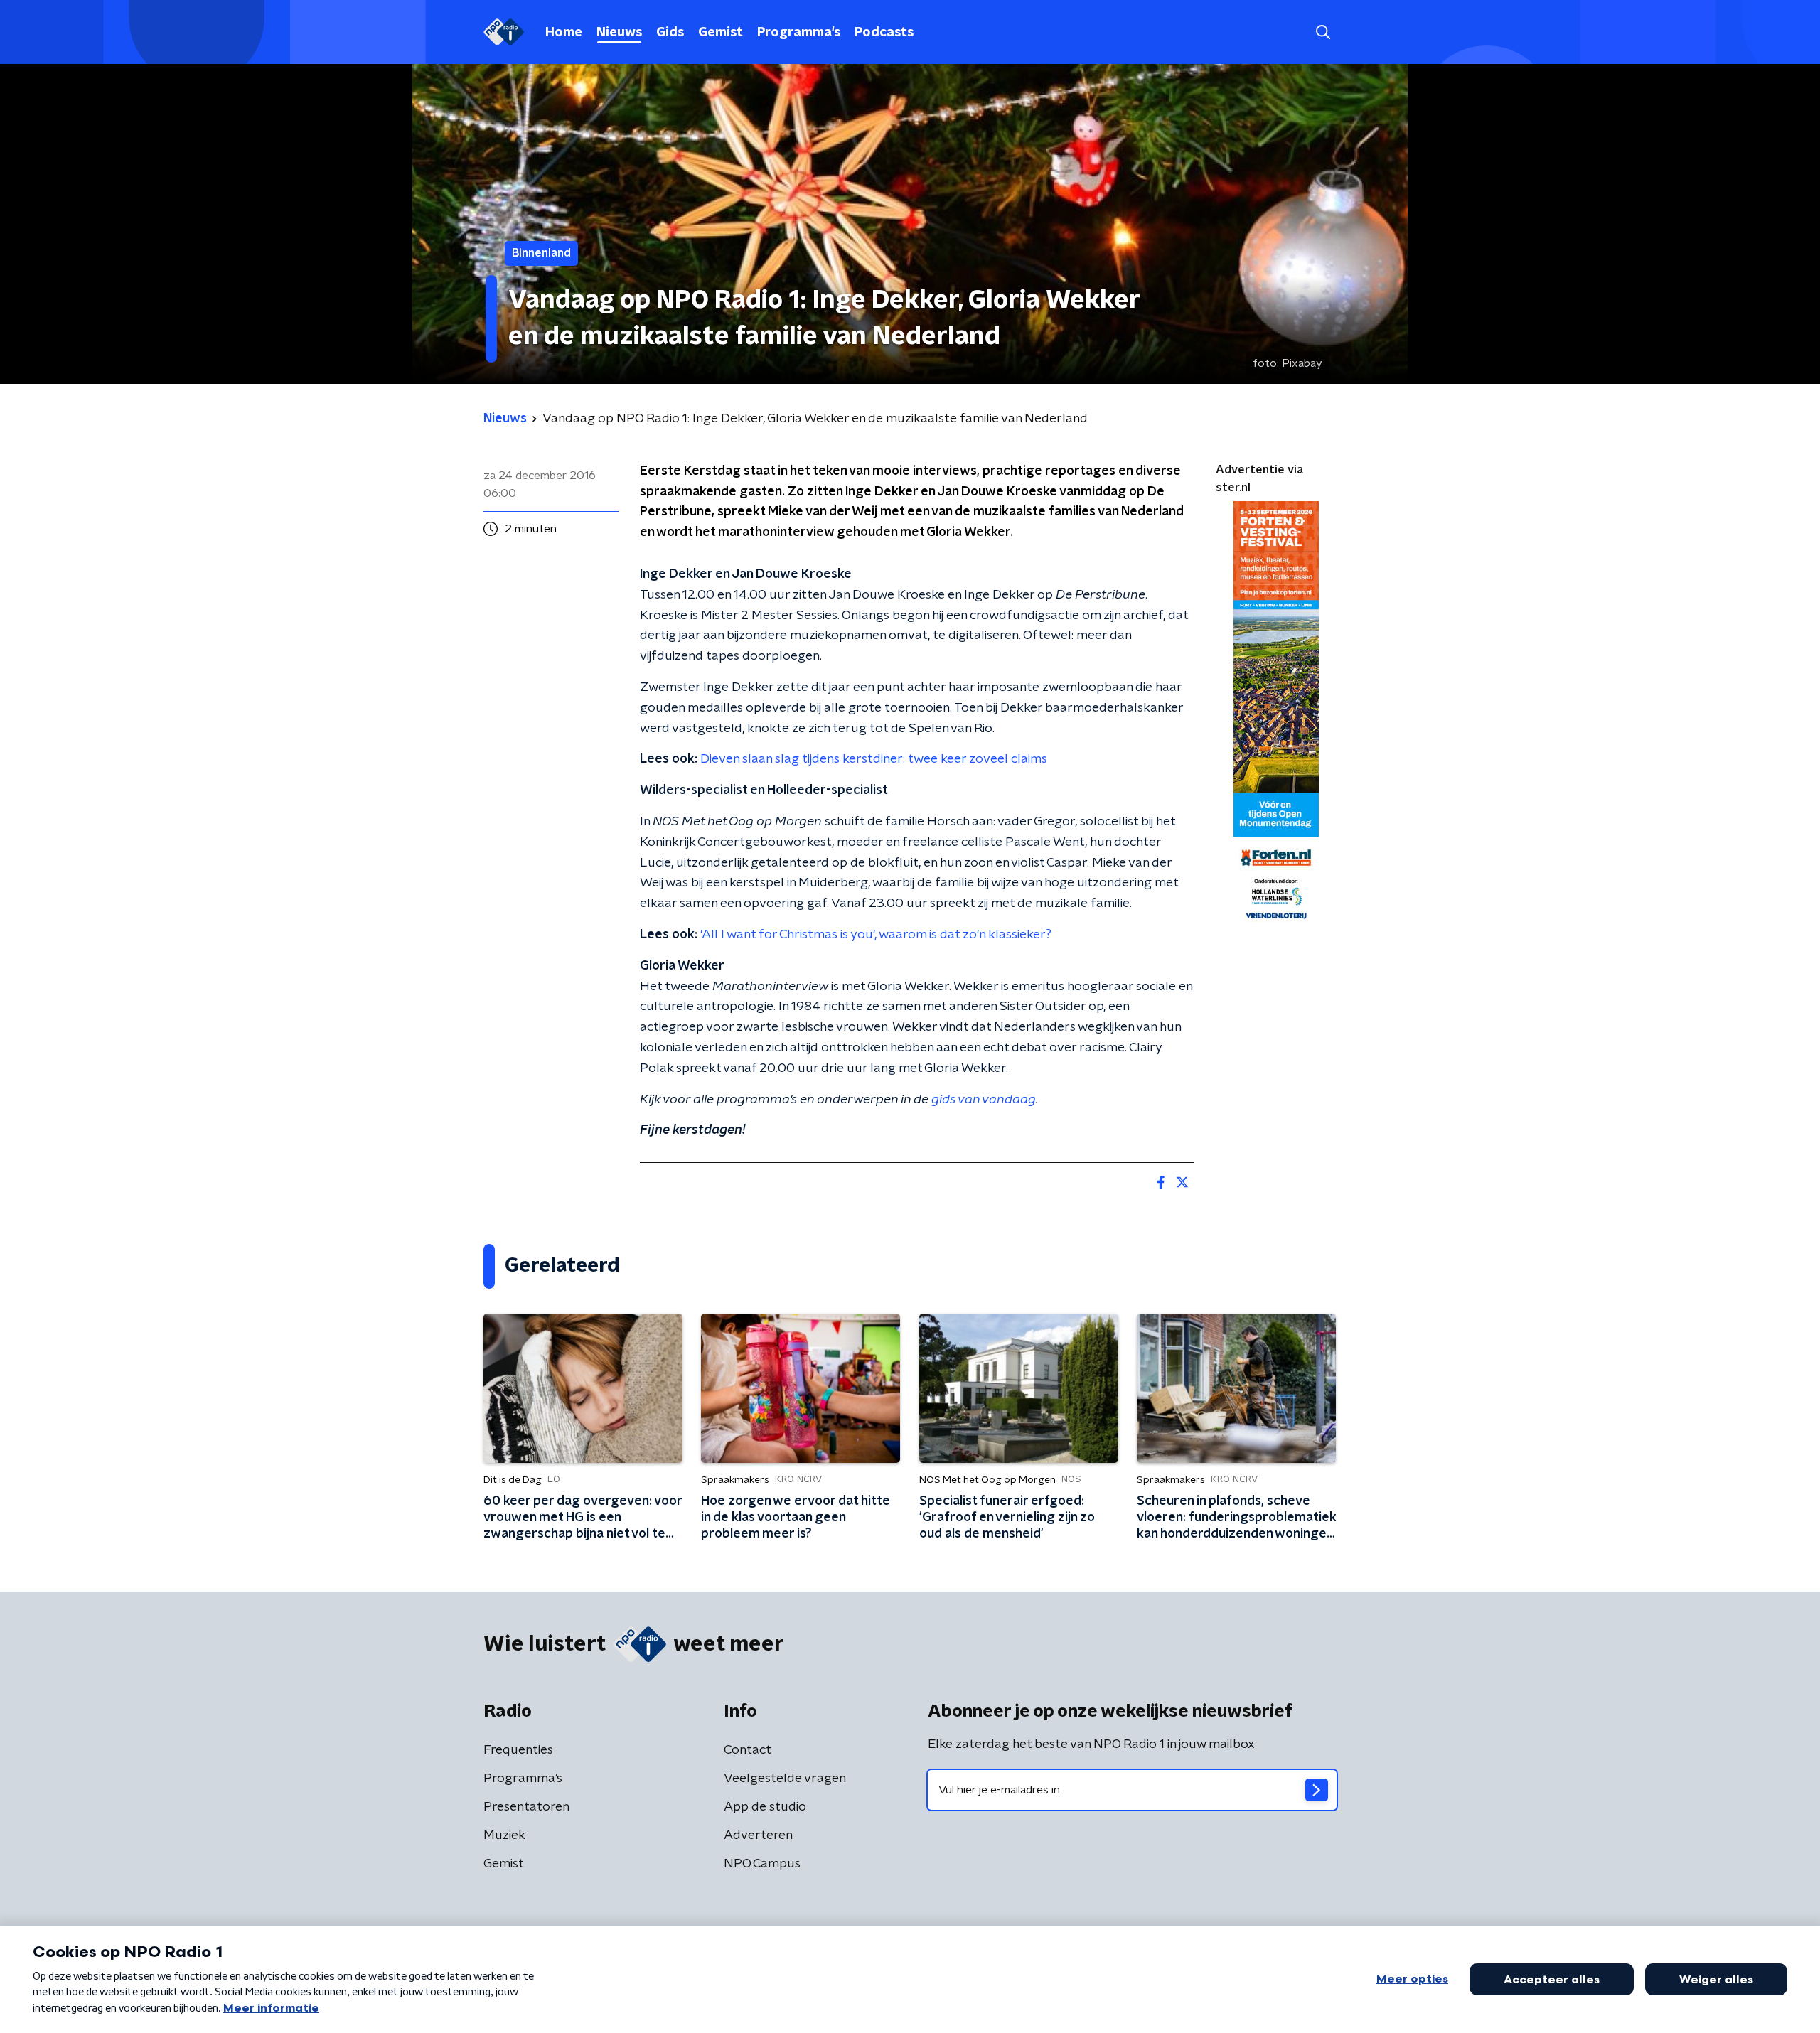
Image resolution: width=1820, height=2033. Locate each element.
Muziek (504, 1835)
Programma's (799, 33)
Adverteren (758, 1835)
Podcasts (884, 33)
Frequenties (518, 1750)
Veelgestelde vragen (785, 1779)
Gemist (721, 33)
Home (564, 33)
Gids (670, 33)
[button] (1323, 32)
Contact (748, 1750)
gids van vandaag (984, 1100)
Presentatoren (526, 1807)
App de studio (765, 1807)
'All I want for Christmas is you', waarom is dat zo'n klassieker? (876, 935)
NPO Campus (762, 1864)
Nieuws (619, 33)
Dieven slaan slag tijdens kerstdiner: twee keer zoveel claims (874, 759)
